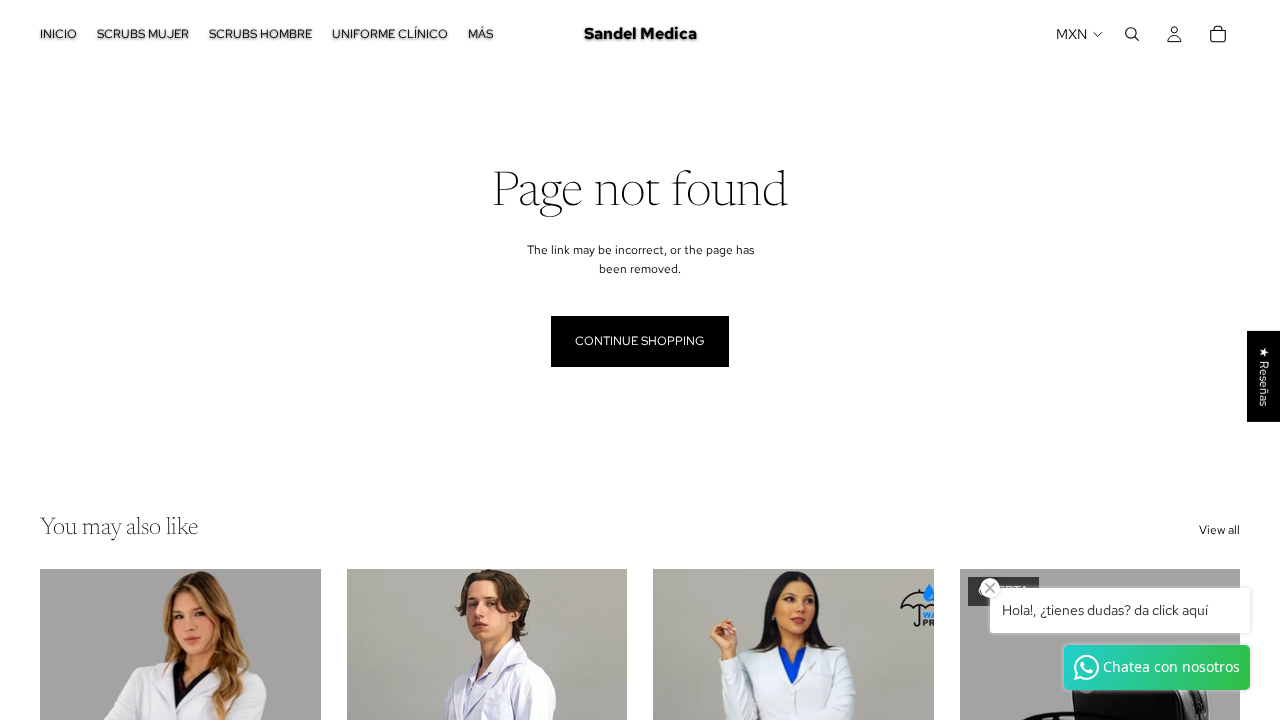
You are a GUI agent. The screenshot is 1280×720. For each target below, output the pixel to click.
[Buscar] (1132, 34)
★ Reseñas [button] (1264, 376)
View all (1219, 530)
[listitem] (480, 34)
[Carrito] (1218, 34)
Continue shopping (640, 341)
